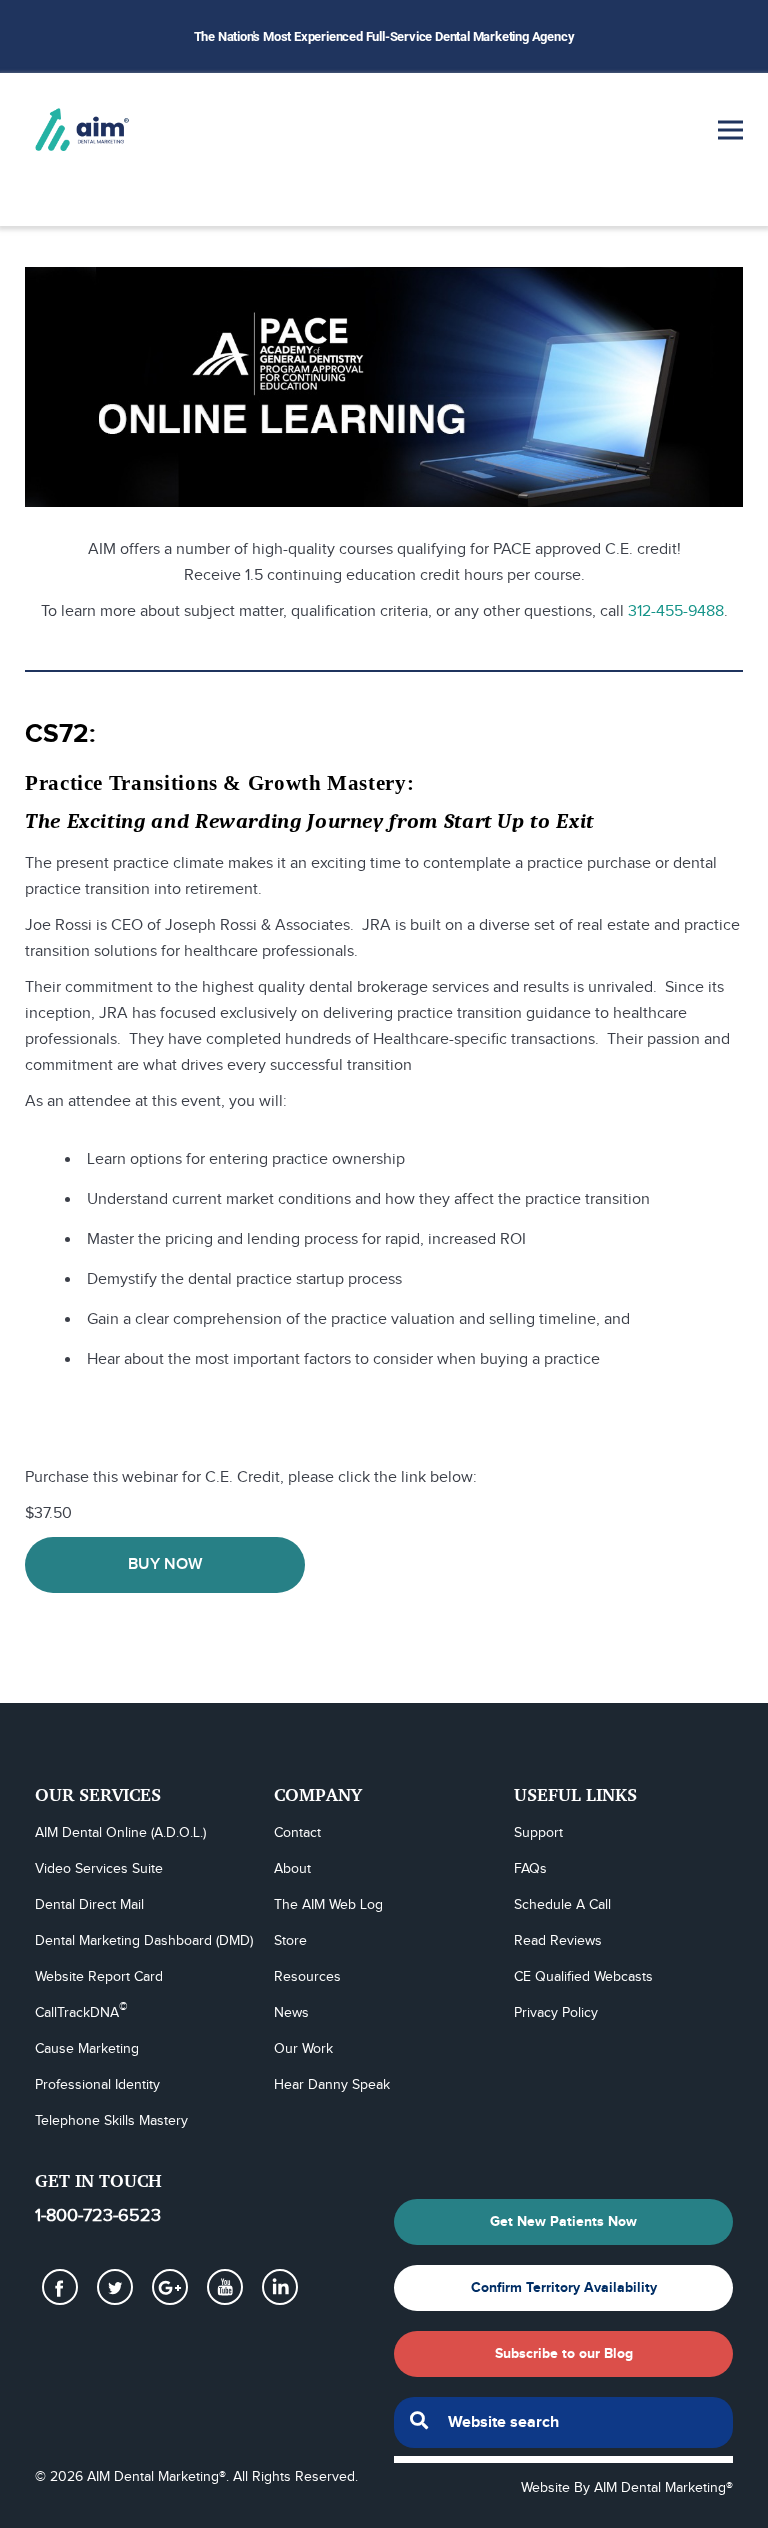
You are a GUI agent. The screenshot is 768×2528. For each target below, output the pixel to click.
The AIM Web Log (328, 1905)
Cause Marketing (87, 2049)
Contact (297, 1833)
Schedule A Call (562, 1905)
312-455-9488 (676, 611)
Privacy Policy (556, 2013)
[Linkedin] (280, 2287)
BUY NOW (165, 1564)
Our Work (303, 2049)
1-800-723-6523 (98, 2215)
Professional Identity (97, 2085)
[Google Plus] (170, 2287)
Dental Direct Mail (89, 1905)
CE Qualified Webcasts (583, 1977)
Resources (307, 1977)
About (292, 1869)
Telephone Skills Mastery (111, 2121)
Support (538, 1833)
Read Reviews (558, 1941)
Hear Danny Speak (332, 2085)
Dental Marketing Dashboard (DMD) (144, 1941)
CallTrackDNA (81, 2012)
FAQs (530, 1869)
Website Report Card (99, 1977)
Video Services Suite (99, 1869)
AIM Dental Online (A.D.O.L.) (120, 1833)
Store (290, 1941)
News (291, 2013)
